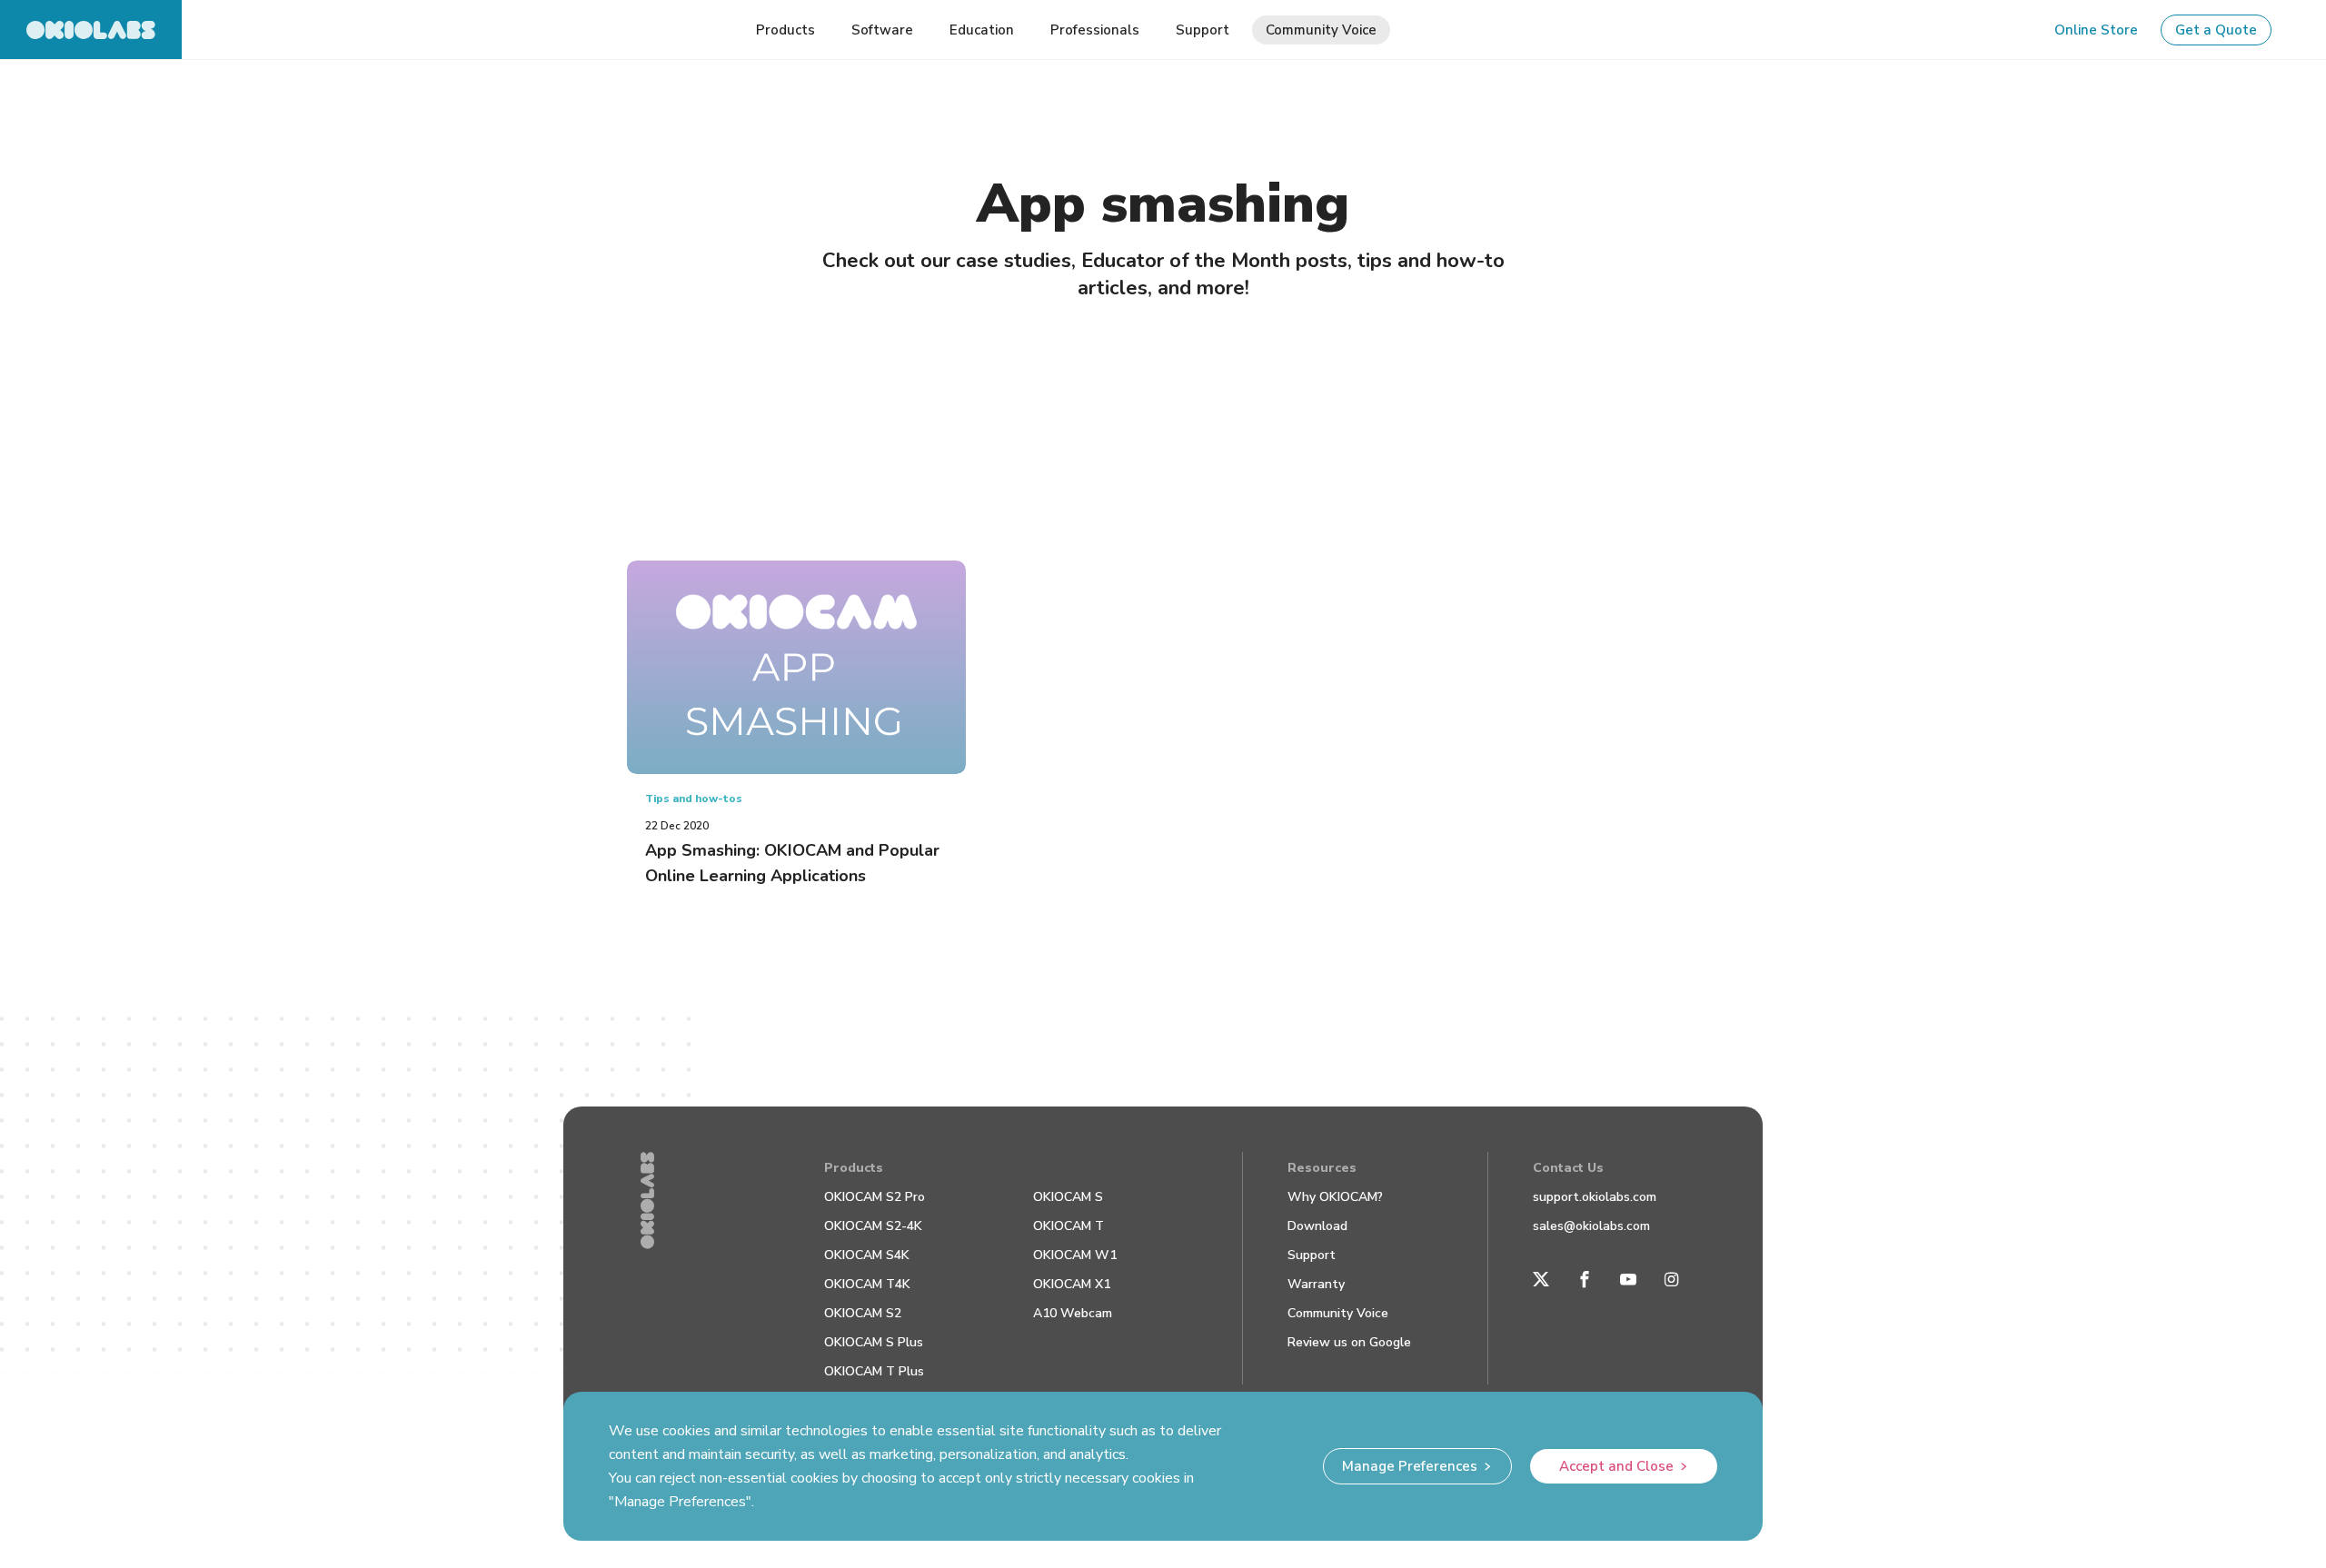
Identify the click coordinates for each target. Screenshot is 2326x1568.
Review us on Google (1349, 1342)
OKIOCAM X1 (1072, 1284)
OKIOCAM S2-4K (873, 1226)
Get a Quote (2216, 30)
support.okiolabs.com (1595, 1197)
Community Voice (1338, 1313)
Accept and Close (1616, 1466)
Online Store (2096, 30)
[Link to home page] (91, 30)
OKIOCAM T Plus (874, 1371)
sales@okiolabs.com (1591, 1226)
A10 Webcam (1073, 1313)
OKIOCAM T (1069, 1226)
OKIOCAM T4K (867, 1284)
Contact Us (1568, 1168)
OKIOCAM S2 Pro (875, 1197)
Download (1317, 1226)
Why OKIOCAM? (1335, 1197)
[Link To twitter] (1541, 1279)
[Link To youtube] (1628, 1279)
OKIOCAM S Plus (874, 1342)
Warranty (1316, 1284)
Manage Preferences (1410, 1466)
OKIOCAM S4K (867, 1255)
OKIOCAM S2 (863, 1313)
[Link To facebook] (1585, 1279)
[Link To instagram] (1672, 1279)
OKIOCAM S (1068, 1197)
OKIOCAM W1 (1075, 1255)
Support (1312, 1255)
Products (854, 1168)
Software (882, 30)
